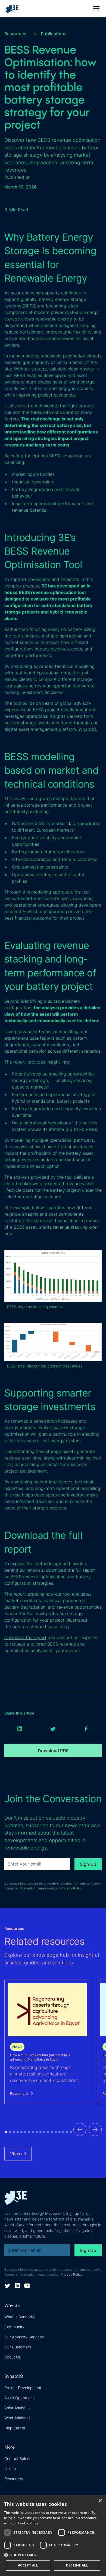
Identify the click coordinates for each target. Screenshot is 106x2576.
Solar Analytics (17, 2408)
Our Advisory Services (24, 2337)
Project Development (23, 2388)
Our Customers (18, 2347)
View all (18, 2154)
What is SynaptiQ (20, 2317)
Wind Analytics (17, 2418)
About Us (13, 2357)
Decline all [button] (77, 2565)
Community (14, 2327)
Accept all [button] (28, 2565)
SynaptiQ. (87, 729)
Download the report (25, 1637)
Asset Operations (19, 2398)
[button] (95, 9)
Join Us (11, 2469)
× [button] (100, 2501)
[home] (14, 9)
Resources (14, 2479)
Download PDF (53, 1751)
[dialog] (53, 2536)
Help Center (15, 2428)
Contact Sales (17, 2459)
